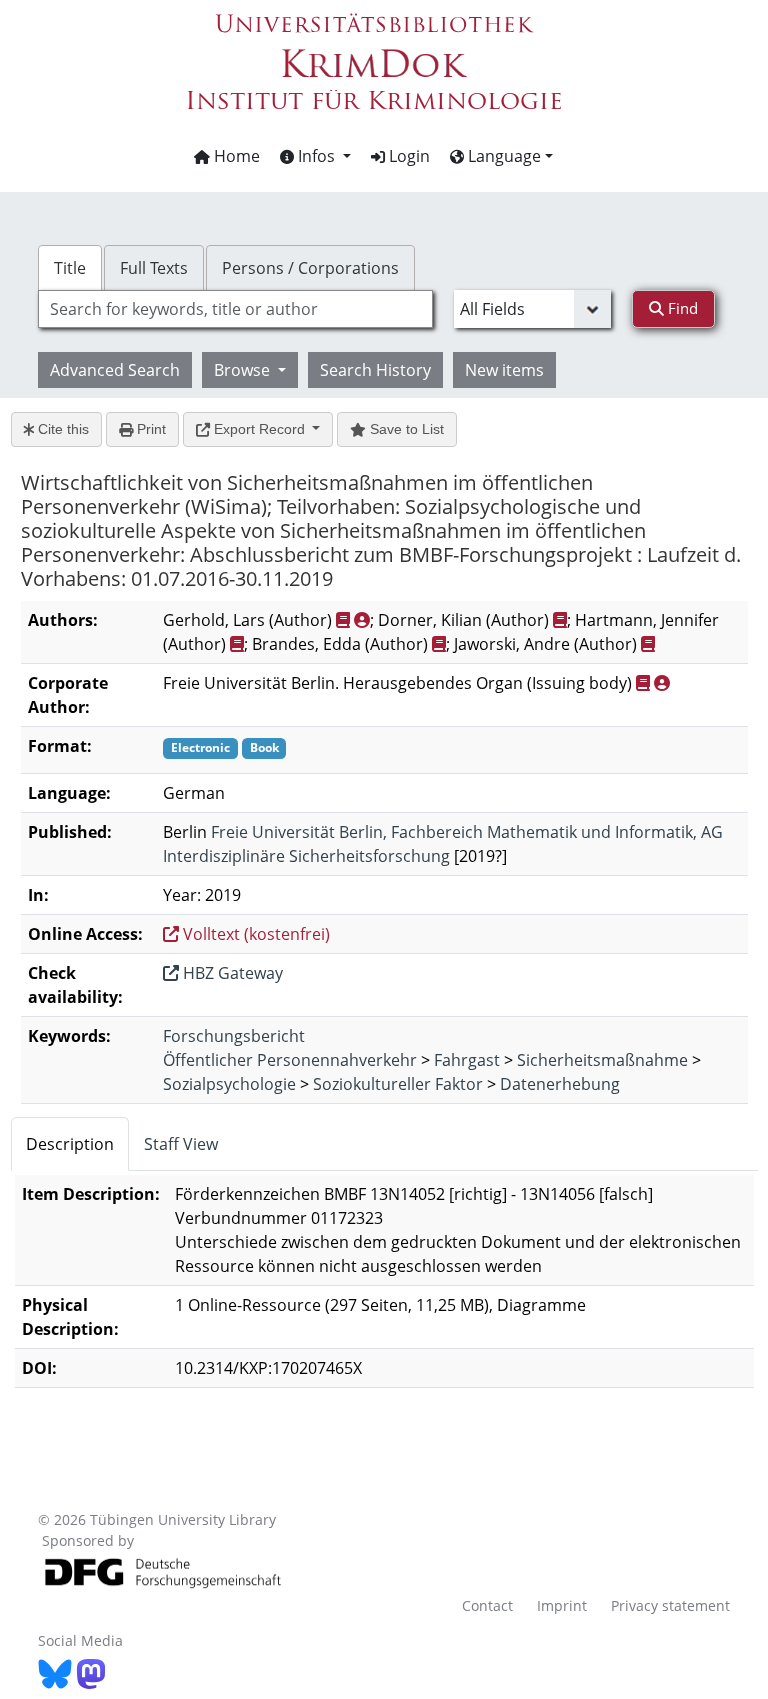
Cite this (61, 429)
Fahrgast (467, 1060)
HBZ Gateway (231, 973)
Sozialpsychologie (229, 1084)
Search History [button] (375, 370)
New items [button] (504, 370)
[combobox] (235, 309)
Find (681, 308)
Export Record (259, 429)
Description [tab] (70, 1144)
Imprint (562, 1605)
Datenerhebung (560, 1084)
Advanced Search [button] (115, 370)
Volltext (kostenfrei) (254, 934)
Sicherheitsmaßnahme (602, 1060)
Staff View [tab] (181, 1144)
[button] (315, 156)
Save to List (405, 429)
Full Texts (154, 268)
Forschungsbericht (234, 1036)
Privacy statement (670, 1605)
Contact (487, 1605)
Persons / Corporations (310, 268)
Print (149, 429)
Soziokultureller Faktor (398, 1084)
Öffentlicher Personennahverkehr (290, 1060)
